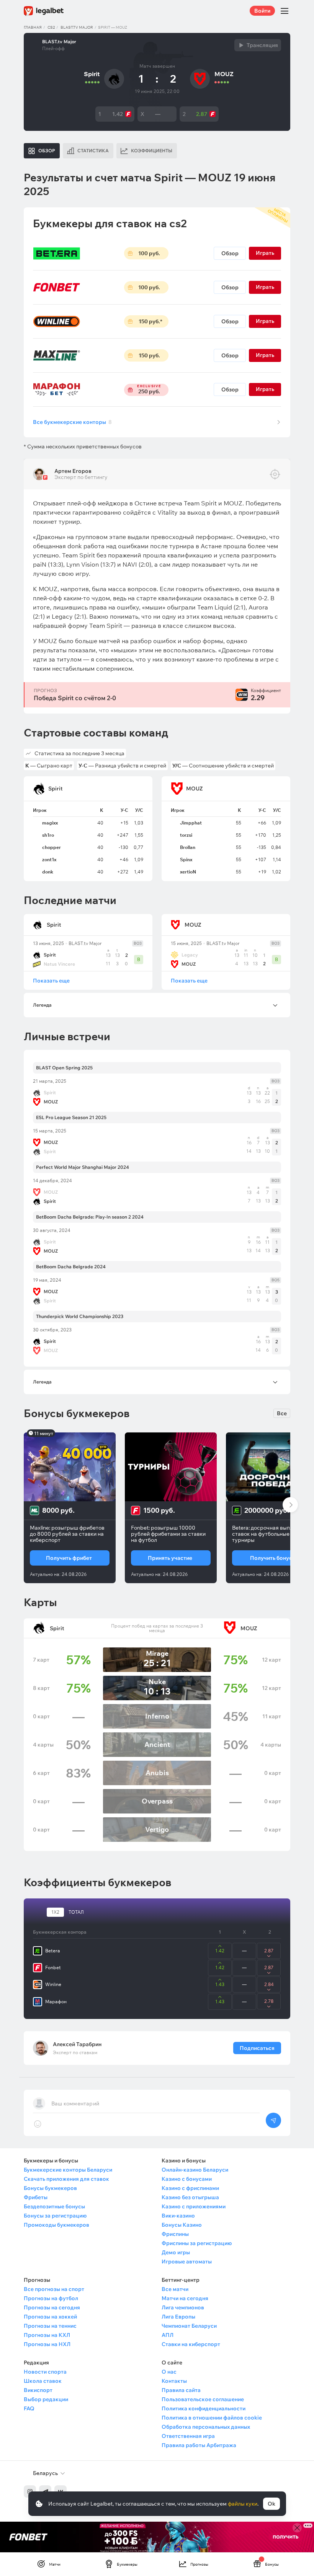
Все (282, 1413)
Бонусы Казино (182, 2225)
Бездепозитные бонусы (54, 2206)
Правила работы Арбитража (199, 2445)
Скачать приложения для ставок (66, 2179)
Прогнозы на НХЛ (47, 2344)
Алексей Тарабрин (77, 2044)
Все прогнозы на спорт (54, 2289)
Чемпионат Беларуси (189, 2326)
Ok (271, 2504)
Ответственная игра (188, 2436)
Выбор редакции (46, 2399)
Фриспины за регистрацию (197, 2243)
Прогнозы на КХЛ (47, 2335)
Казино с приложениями (194, 2206)
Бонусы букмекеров (50, 2188)
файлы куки (243, 2504)
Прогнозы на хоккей (50, 2317)
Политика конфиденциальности (204, 2408)
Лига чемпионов (183, 2307)
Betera (53, 1951)
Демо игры (176, 2252)
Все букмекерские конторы (72, 422)
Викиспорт (38, 2390)
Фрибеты (36, 2197)
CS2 (51, 27)
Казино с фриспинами (190, 2188)
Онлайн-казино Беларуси (195, 2170)
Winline (53, 1984)
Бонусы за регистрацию (55, 2216)
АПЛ (168, 2335)
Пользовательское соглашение (203, 2399)
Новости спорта (45, 2372)
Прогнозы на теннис (50, 2326)
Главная (33, 27)
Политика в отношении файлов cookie (212, 2418)
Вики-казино (178, 2216)
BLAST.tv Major (77, 27)
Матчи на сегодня (185, 2298)
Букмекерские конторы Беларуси (68, 2170)
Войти (262, 11)
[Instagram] (30, 2491)
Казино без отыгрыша (190, 2197)
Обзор (230, 253)
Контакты (174, 2381)
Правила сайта (181, 2390)
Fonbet (53, 1967)
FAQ (29, 2408)
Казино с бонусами (187, 2179)
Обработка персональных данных (206, 2427)
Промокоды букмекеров (56, 2225)
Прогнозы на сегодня (52, 2307)
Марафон (56, 2002)
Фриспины (175, 2234)
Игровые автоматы (187, 2262)
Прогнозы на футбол (51, 2298)
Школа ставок (43, 2381)
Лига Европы (178, 2317)
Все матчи (175, 2289)
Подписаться (257, 2048)
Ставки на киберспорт (191, 2344)
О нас (169, 2372)
